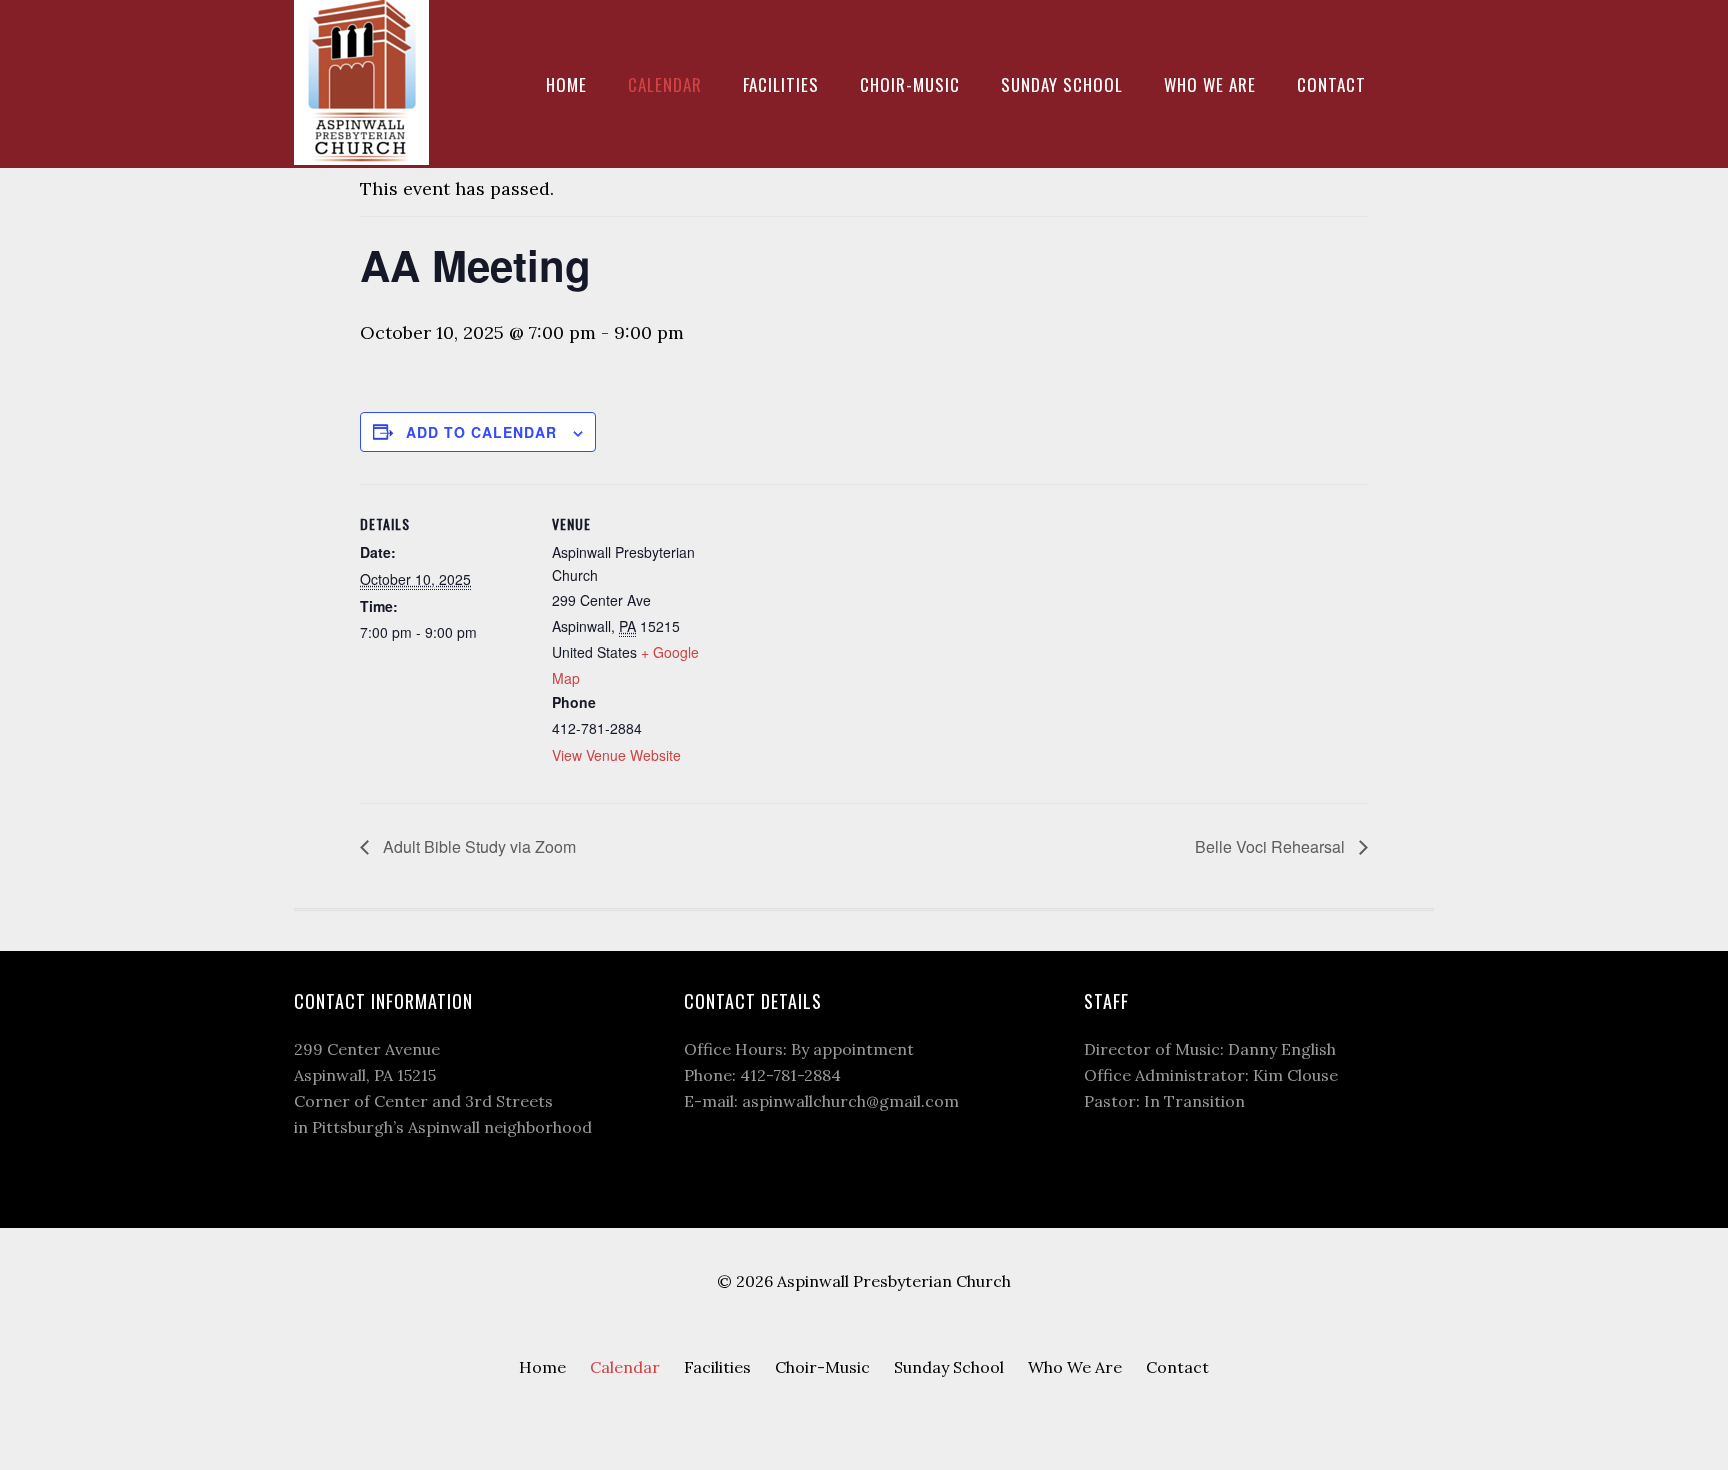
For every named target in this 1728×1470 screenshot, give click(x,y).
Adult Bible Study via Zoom (477, 846)
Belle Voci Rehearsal (1272, 846)
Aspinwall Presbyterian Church (364, 82)
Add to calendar (481, 432)
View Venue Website (616, 755)
